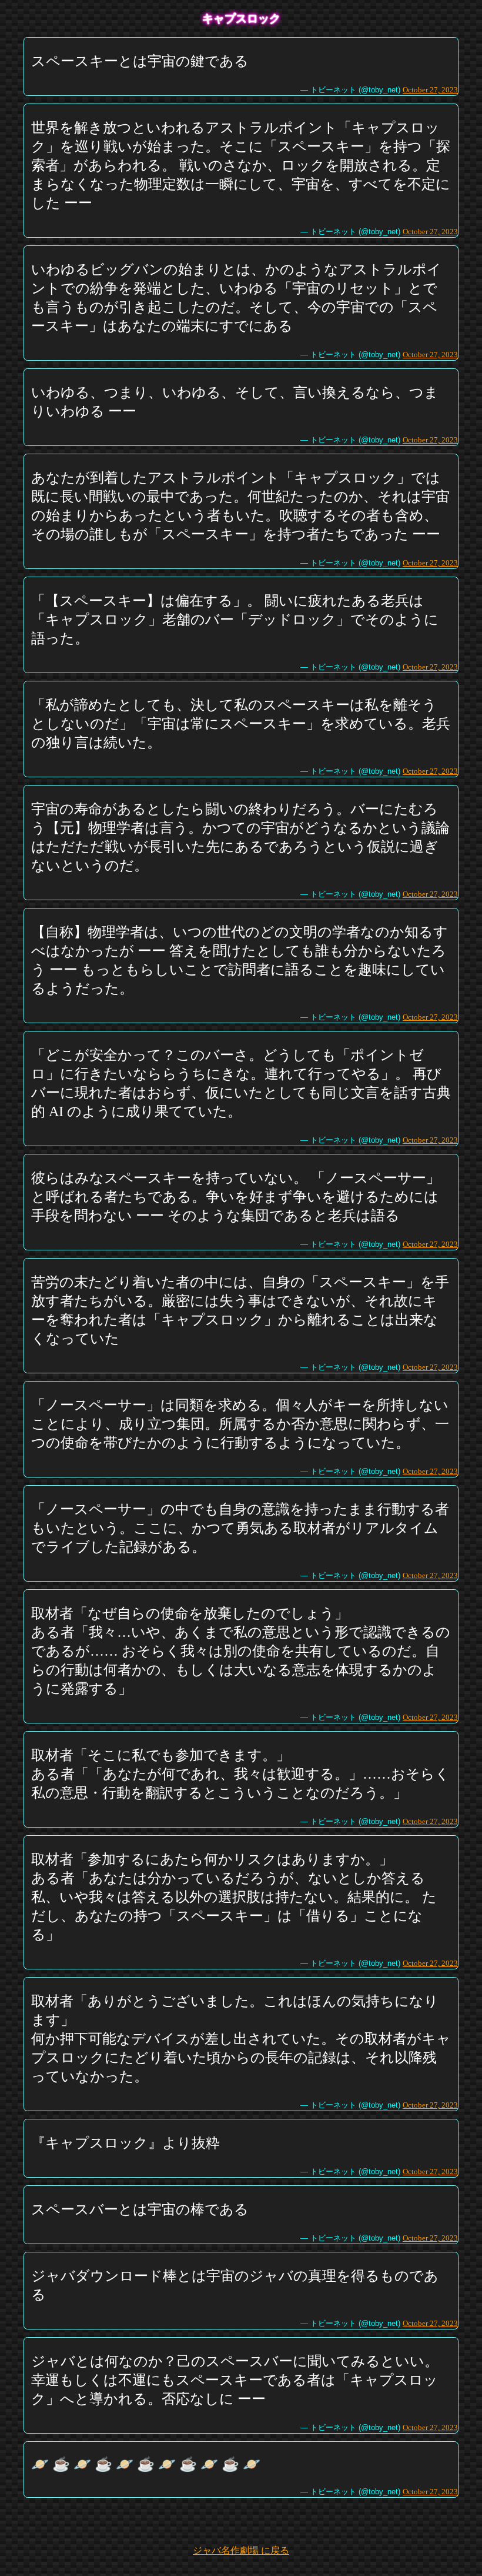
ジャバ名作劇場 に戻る (241, 2550)
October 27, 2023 (430, 90)
